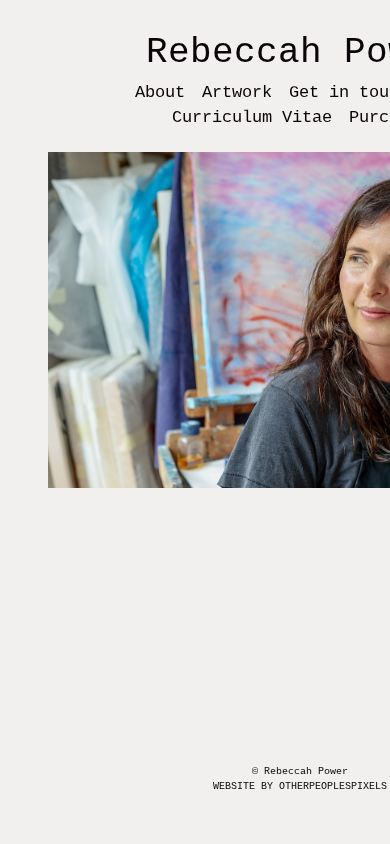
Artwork (237, 92)
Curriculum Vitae (252, 117)
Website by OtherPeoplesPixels (300, 786)
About (160, 92)
